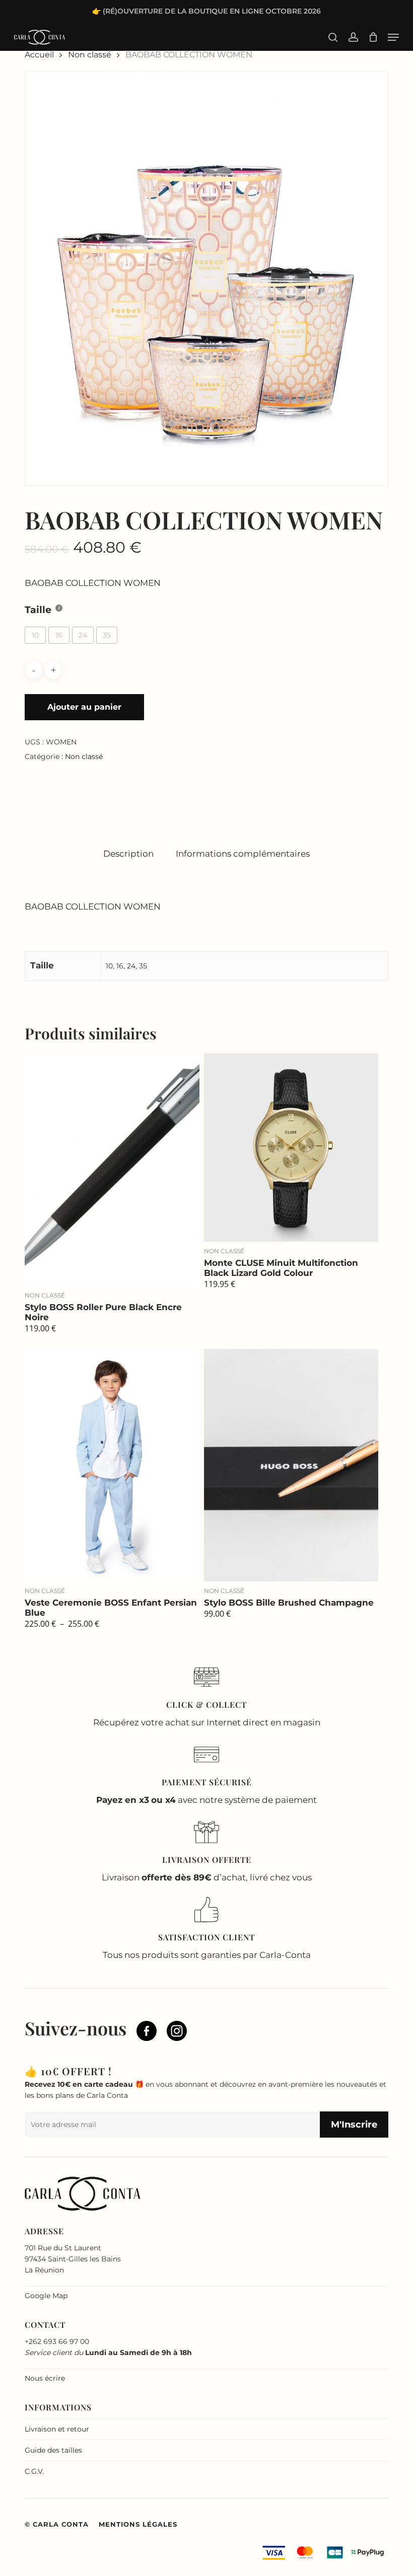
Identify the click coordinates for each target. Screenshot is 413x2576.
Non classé (90, 55)
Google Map (46, 2296)
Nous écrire (45, 2378)
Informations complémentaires (243, 854)
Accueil (39, 55)
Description (128, 854)
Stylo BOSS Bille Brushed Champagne (289, 1603)
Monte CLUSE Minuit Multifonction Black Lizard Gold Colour (281, 1268)
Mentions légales (138, 2524)
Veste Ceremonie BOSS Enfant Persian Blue (111, 1608)
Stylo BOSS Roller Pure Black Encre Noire (103, 1312)
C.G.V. (34, 2471)
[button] (393, 37)
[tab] (128, 854)
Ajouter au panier (84, 707)
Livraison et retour (57, 2429)
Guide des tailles (53, 2450)
